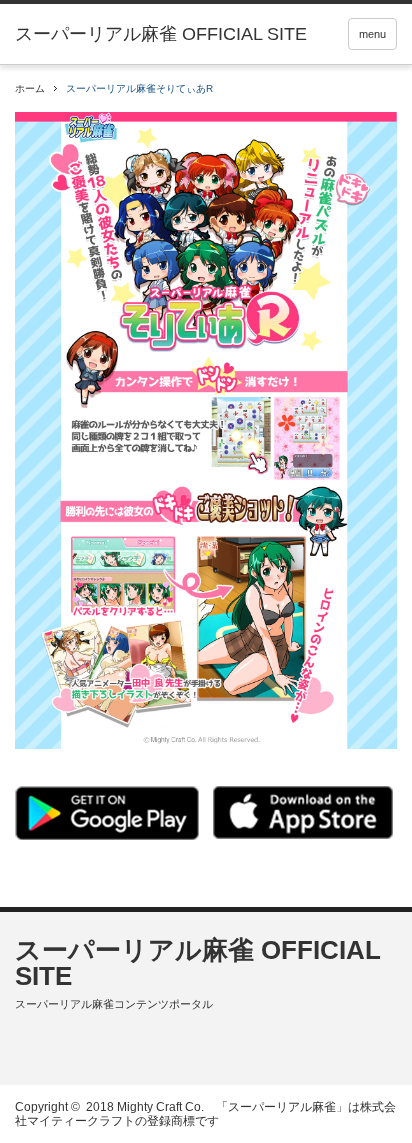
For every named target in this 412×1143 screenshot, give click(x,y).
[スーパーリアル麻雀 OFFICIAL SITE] (161, 34)
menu (372, 34)
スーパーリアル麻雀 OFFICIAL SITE (198, 963)
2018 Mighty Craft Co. (145, 1107)
